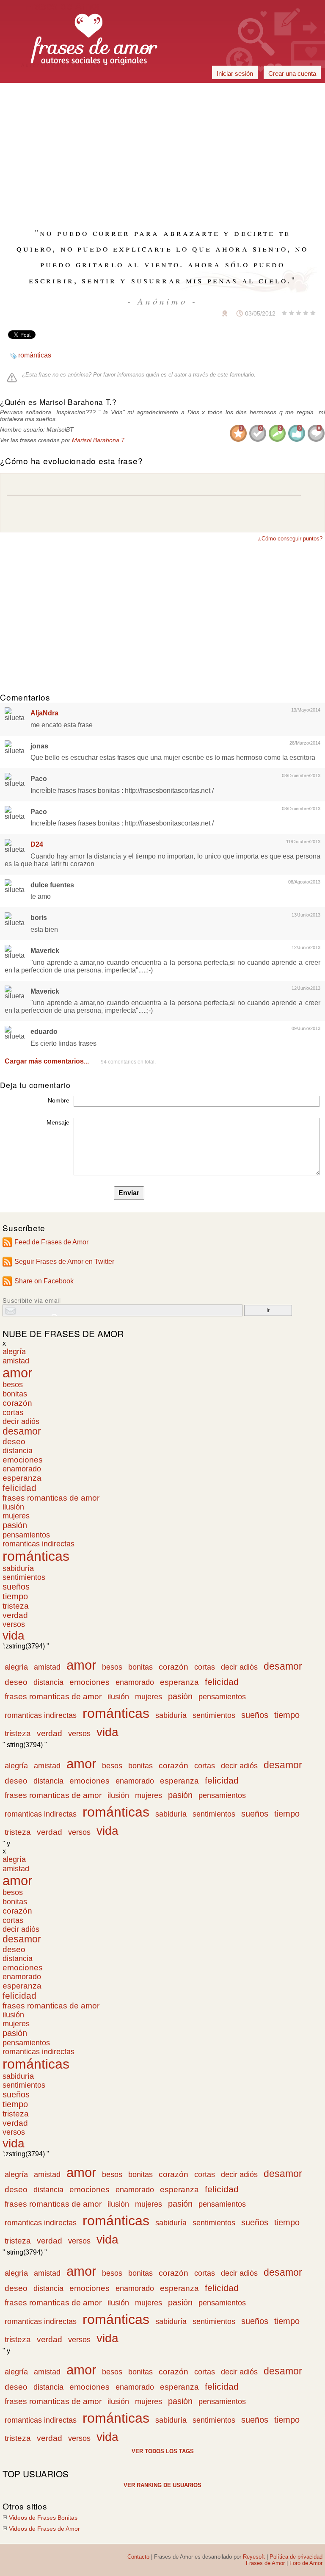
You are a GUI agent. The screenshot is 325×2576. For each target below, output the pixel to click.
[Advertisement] (162, 93)
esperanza (22, 1478)
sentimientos (24, 1577)
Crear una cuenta (292, 73)
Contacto (138, 2557)
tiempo (15, 1596)
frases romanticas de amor (51, 1498)
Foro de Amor (306, 2563)
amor (17, 1373)
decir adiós (21, 1421)
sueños (16, 1587)
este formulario (236, 375)
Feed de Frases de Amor (51, 1242)
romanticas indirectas (39, 1544)
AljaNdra (44, 713)
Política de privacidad (296, 2557)
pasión (15, 1525)
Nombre (59, 1100)
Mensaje (58, 1122)
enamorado (22, 1469)
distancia (18, 1451)
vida (14, 1636)
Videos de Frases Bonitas (43, 2518)
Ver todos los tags (163, 2451)
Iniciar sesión (235, 73)
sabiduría (18, 1568)
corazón (17, 1403)
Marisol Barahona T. (99, 440)
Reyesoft (254, 2557)
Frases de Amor (265, 2563)
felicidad (19, 1488)
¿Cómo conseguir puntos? (290, 539)
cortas (13, 1412)
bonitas (15, 1394)
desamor (22, 1431)
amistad (16, 1361)
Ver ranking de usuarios (162, 2485)
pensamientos (26, 1535)
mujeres (16, 1516)
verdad (15, 1615)
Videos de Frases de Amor (44, 2529)
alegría (14, 1352)
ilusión (13, 1507)
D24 (37, 844)
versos (14, 1624)
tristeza (16, 1606)
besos (13, 1385)
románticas (35, 355)
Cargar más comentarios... (47, 1061)
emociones (23, 1460)
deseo (14, 1442)
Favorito (204, 313)
